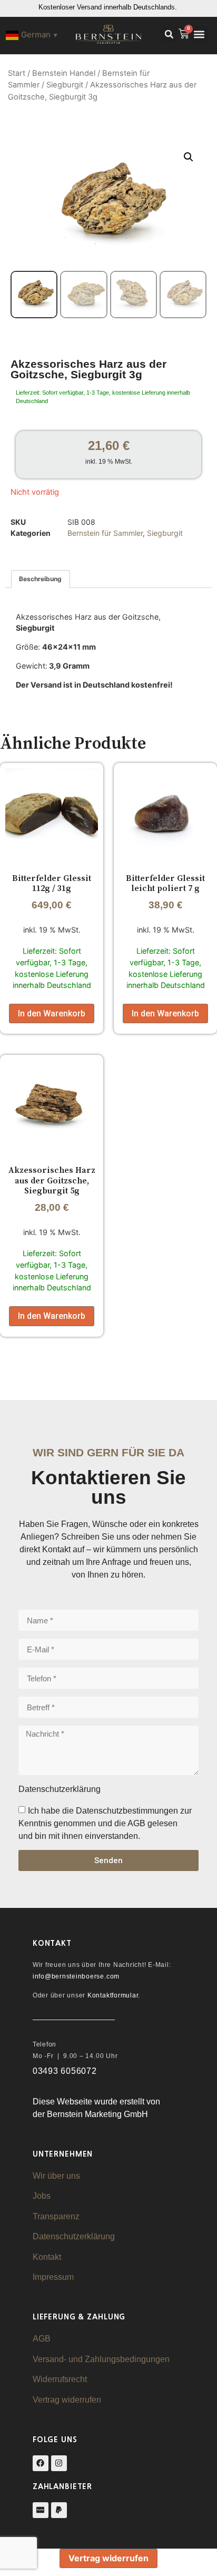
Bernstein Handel (64, 73)
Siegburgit (65, 85)
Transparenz (56, 2216)
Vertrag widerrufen (67, 2400)
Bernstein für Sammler (105, 533)
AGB (42, 2339)
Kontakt (47, 2257)
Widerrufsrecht (60, 2379)
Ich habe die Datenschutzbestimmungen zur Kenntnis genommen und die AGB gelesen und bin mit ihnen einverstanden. (105, 1823)
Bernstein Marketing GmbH (97, 2114)
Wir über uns (56, 2176)
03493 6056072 (65, 2071)
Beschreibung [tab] (40, 579)
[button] (169, 34)
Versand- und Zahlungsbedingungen (101, 2359)
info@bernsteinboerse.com (76, 1976)
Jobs (42, 2196)
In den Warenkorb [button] (52, 1013)
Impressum (53, 2277)
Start (17, 73)
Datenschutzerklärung (74, 2236)
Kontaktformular (113, 1995)
